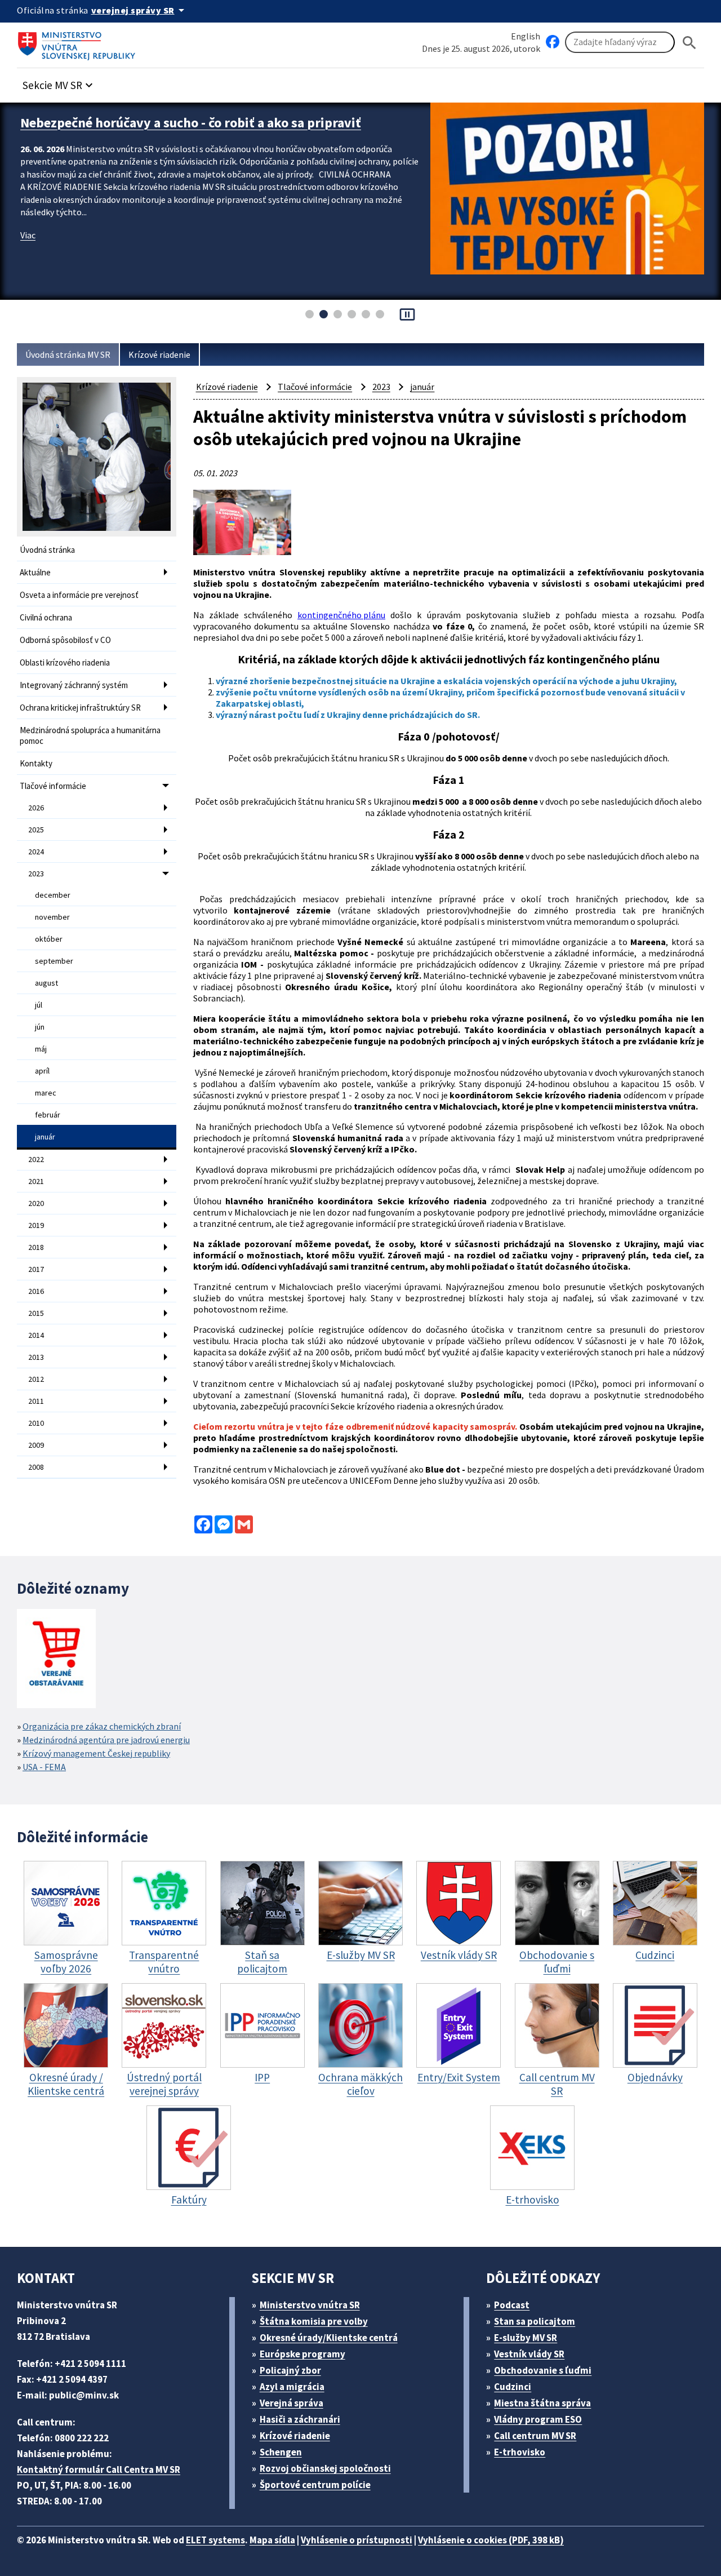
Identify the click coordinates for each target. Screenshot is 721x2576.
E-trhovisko (520, 2452)
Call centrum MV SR (535, 2436)
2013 (36, 1357)
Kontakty (36, 763)
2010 (36, 1423)
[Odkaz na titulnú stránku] (79, 42)
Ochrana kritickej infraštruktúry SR (80, 708)
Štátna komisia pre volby (314, 2321)
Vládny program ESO (538, 2419)
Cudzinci (513, 2387)
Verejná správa (291, 2403)
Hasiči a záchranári (300, 2419)
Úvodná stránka (47, 550)
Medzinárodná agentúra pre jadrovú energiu (106, 1740)
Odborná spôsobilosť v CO (65, 640)
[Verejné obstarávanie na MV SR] (56, 1659)
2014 (36, 1335)
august (46, 983)
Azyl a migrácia (292, 2387)
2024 (36, 852)
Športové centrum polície (315, 2485)
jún (40, 1027)
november (52, 917)
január (45, 1137)
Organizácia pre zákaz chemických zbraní (102, 1726)
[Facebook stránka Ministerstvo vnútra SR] (553, 42)
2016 (36, 1291)
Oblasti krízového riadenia (65, 662)
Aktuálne (35, 572)
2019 (36, 1225)
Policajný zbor (290, 2370)
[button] (59, 82)
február (48, 1115)
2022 (36, 1159)
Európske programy (302, 2354)
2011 (36, 1401)
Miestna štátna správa (542, 2403)
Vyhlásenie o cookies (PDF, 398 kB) (491, 2540)
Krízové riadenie (159, 354)
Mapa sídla (272, 2540)
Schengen (281, 2452)
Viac (28, 252)
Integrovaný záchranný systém (74, 685)
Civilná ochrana (46, 617)
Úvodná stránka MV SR (68, 354)
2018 (36, 1247)
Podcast (512, 2305)
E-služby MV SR (526, 2338)
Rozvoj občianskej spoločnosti (325, 2468)
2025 (36, 830)
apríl (42, 1071)
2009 (36, 1445)
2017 (36, 1269)
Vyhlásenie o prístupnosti (357, 2540)
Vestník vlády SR (529, 2354)
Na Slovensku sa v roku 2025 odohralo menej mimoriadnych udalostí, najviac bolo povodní (199, 131)
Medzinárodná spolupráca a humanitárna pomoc (90, 735)
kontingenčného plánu (341, 615)
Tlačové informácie (53, 786)
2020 (36, 1203)
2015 (36, 1313)
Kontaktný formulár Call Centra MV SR (99, 2469)
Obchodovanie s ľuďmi (543, 2370)
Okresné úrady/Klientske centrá (329, 2338)
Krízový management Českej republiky (96, 1753)
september (54, 961)
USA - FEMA (44, 1767)
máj (41, 1049)
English (526, 36)
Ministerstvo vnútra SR (310, 2305)
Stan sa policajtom (535, 2321)
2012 (36, 1379)
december (53, 895)
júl (39, 1005)
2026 (36, 808)
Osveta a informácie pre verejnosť (79, 595)
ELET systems (215, 2540)
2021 (36, 1181)
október (49, 939)
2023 (36, 874)
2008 (36, 1467)
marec (46, 1093)
